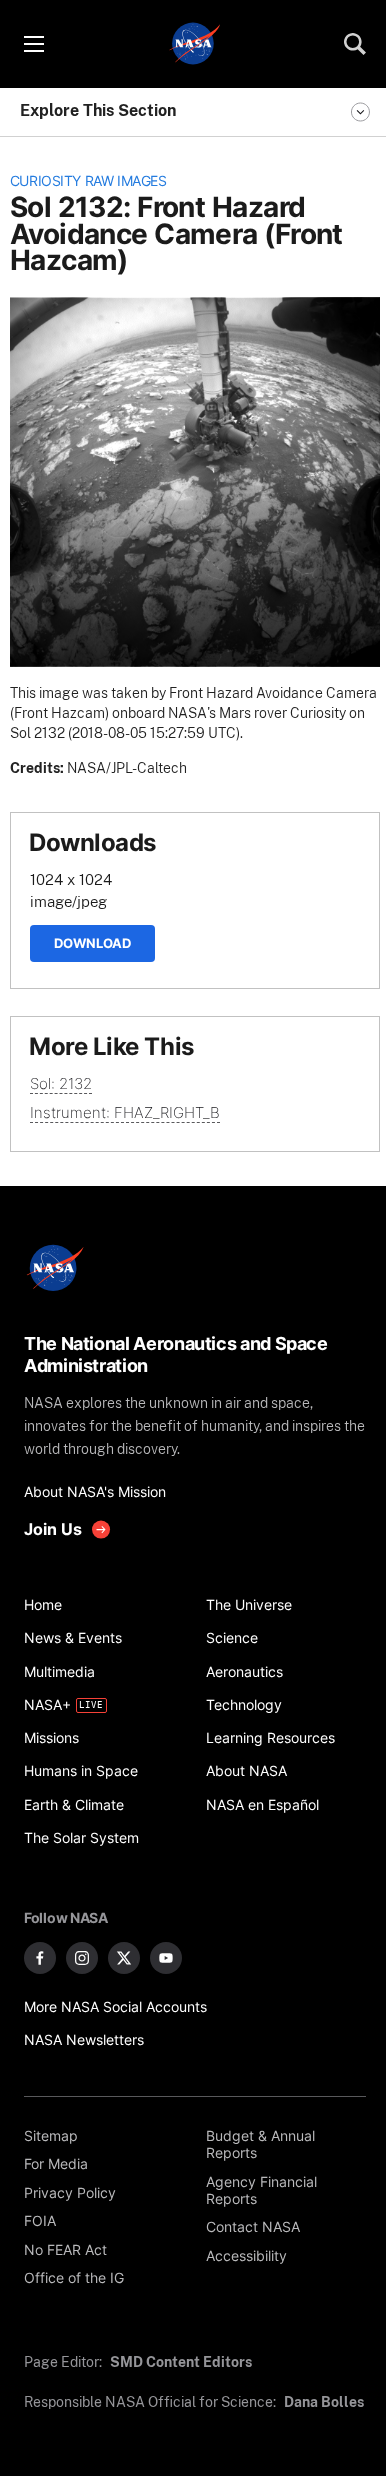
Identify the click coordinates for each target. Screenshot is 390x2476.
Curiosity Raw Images (88, 181)
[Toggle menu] (33, 44)
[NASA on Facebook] (40, 1958)
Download (92, 943)
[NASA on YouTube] (166, 1958)
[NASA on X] (124, 1958)
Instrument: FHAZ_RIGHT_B (125, 1112)
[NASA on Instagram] (82, 1958)
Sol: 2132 (61, 1083)
